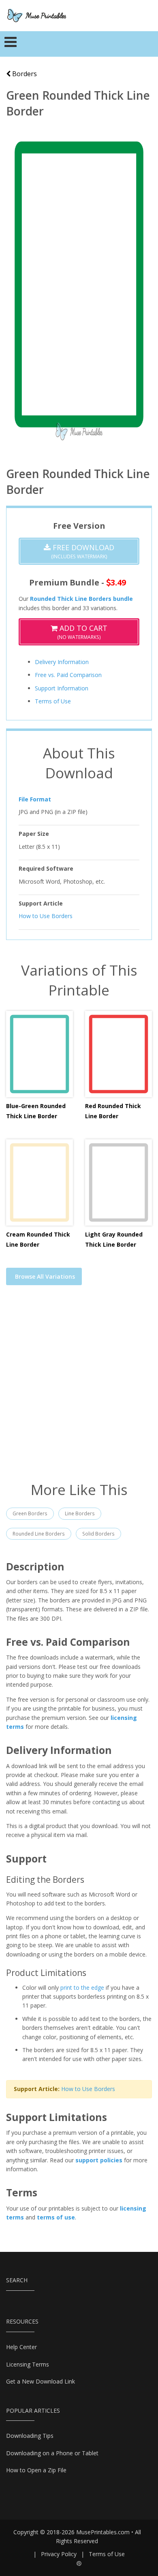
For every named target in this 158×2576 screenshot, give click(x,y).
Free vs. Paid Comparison (68, 675)
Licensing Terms (28, 2364)
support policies (99, 2160)
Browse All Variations (45, 1276)
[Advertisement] (79, 1388)
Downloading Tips (30, 2436)
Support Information (62, 688)
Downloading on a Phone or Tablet (52, 2453)
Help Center (21, 2347)
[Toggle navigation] (11, 44)
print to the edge (82, 1988)
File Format (35, 799)
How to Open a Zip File (36, 2470)
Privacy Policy (59, 2554)
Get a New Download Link (41, 2381)
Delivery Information (62, 662)
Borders (24, 74)
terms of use (56, 2217)
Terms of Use (53, 701)
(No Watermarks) (82, 632)
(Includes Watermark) (82, 551)
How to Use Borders (46, 916)
